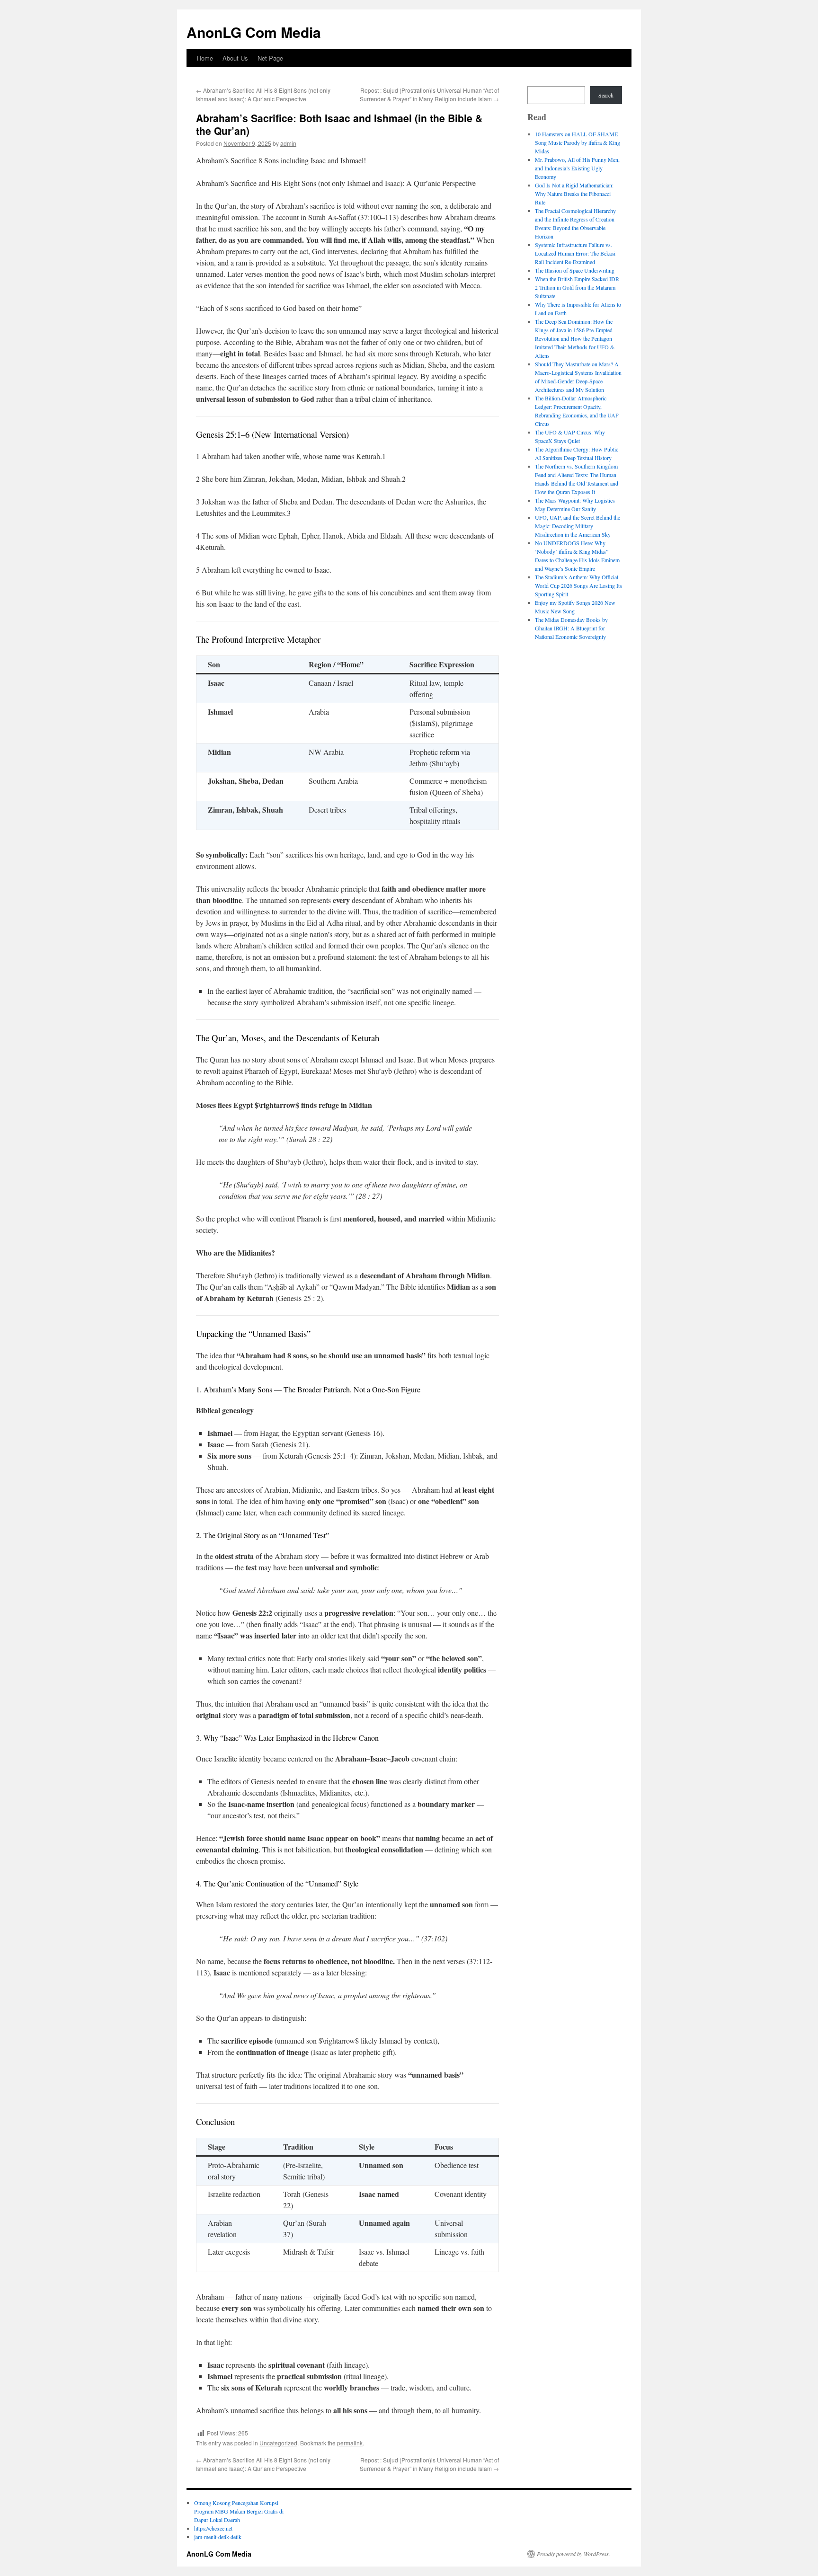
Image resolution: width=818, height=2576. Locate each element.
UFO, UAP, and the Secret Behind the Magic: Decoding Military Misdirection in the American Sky (578, 526)
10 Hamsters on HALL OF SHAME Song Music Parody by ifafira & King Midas (578, 142)
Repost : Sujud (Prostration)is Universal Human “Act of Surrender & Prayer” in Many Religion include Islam (429, 94)
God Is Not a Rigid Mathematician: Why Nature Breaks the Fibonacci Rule (574, 194)
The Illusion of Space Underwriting (575, 270)
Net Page (270, 58)
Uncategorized (278, 2443)
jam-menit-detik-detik (218, 2537)
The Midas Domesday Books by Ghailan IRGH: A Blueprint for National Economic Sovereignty (571, 628)
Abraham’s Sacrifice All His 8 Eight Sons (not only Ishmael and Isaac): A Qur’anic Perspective (263, 94)
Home (205, 58)
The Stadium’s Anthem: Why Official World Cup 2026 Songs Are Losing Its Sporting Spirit (578, 585)
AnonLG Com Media (254, 32)
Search (606, 95)
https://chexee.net (213, 2528)
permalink (350, 2443)
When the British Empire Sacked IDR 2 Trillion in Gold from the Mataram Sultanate (577, 287)
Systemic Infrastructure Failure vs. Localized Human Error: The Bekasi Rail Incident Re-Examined (575, 253)
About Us (235, 58)
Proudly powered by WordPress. (573, 2554)
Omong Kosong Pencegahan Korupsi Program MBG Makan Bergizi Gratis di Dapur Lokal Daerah (239, 2511)
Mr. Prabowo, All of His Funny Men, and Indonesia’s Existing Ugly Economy (577, 168)
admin (288, 143)
